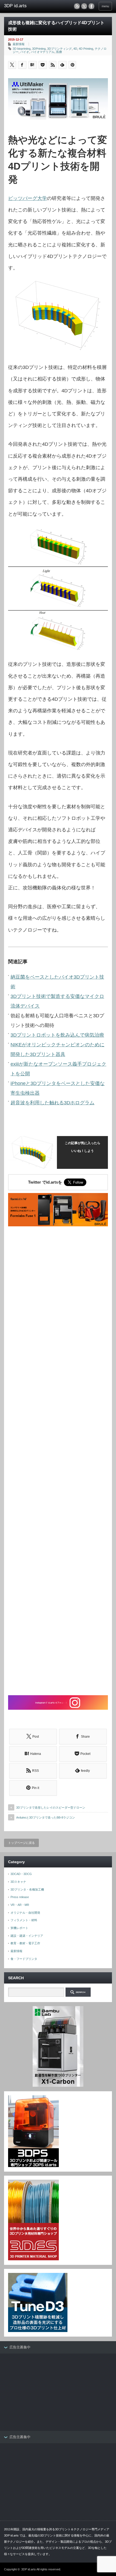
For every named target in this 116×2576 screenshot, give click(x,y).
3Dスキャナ (18, 1882)
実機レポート (19, 1928)
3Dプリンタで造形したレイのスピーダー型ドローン (51, 1808)
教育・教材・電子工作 (25, 1943)
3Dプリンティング (59, 49)
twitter (84, 6)
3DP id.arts (29, 2569)
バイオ (25, 52)
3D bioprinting (22, 49)
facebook (91, 6)
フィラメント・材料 (24, 1920)
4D (75, 49)
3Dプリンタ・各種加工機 (27, 1889)
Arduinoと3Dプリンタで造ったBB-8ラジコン (46, 1817)
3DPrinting (39, 49)
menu (105, 6)
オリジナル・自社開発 (25, 1913)
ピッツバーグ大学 (28, 198)
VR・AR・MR (20, 1905)
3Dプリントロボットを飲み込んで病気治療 (57, 1035)
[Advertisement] (58, 1461)
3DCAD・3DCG (21, 1874)
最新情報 (19, 44)
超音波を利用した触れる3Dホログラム (52, 1103)
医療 (59, 52)
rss (77, 6)
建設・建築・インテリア (27, 1936)
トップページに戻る (21, 1843)
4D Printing (86, 49)
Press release (20, 1897)
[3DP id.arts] (27, 6)
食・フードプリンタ (24, 1959)
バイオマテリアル (43, 52)
